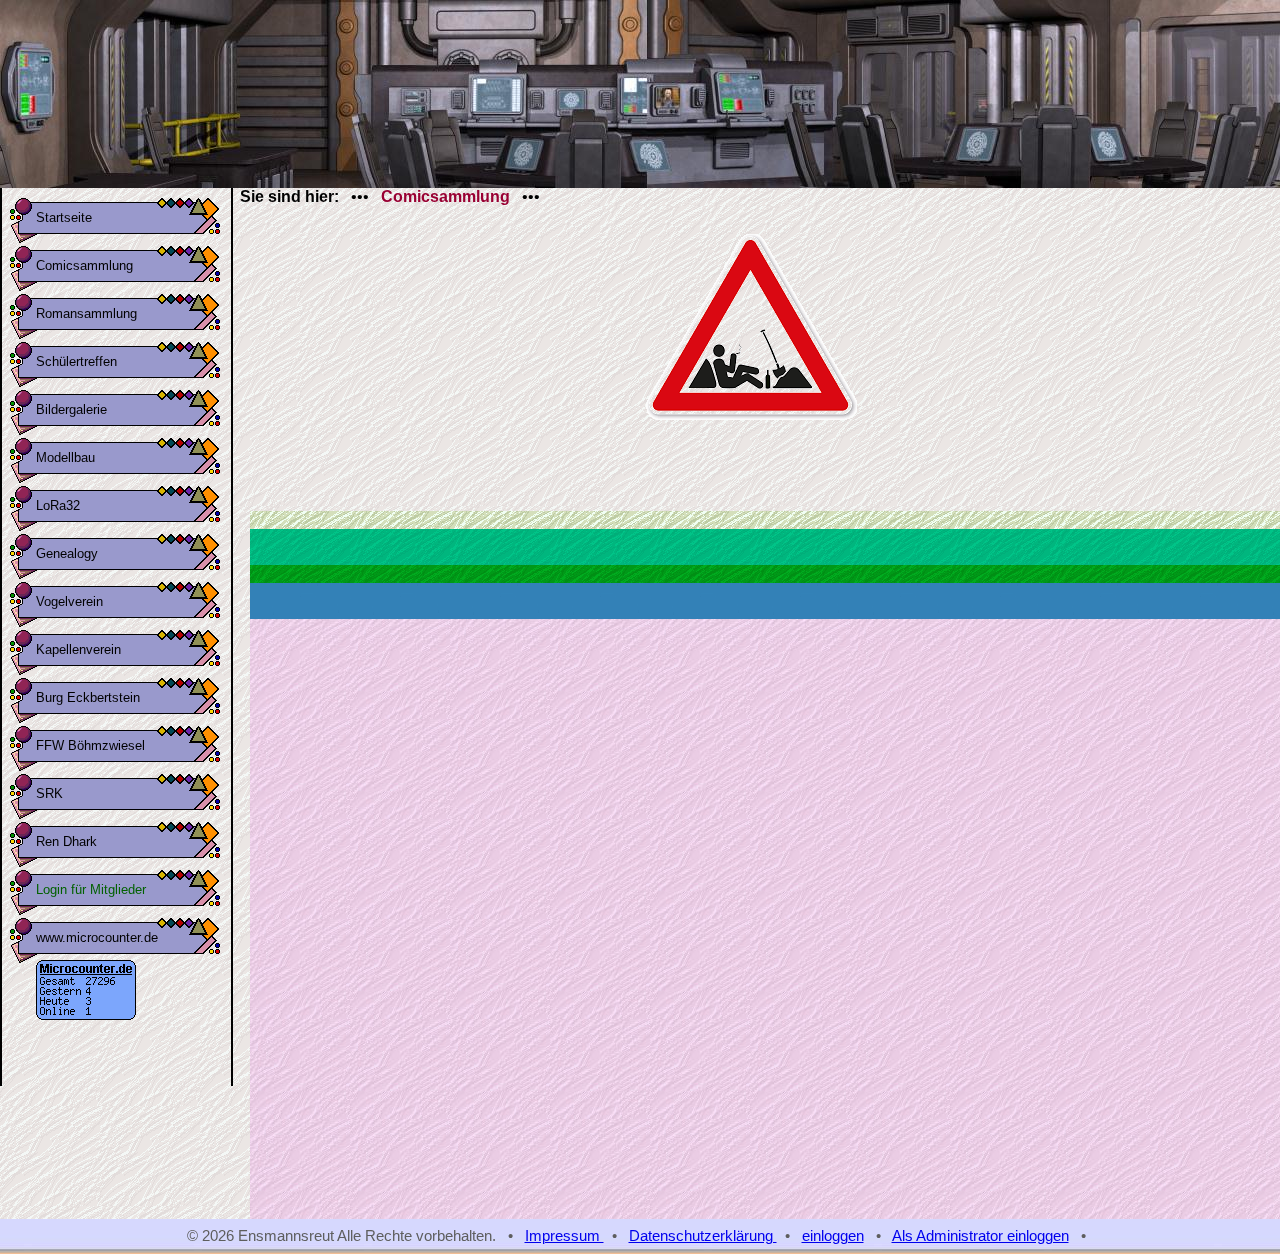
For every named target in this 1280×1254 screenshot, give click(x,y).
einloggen (833, 1235)
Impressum (564, 1235)
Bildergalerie (71, 409)
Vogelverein (69, 601)
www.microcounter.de (97, 937)
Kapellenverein (78, 649)
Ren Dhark (66, 841)
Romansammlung (86, 313)
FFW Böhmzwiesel (90, 745)
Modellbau (65, 457)
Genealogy (67, 553)
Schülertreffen (76, 361)
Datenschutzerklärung (703, 1235)
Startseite (64, 217)
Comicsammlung (84, 265)
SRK (49, 793)
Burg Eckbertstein (88, 697)
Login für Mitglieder (91, 889)
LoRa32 (58, 505)
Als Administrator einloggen (980, 1235)
